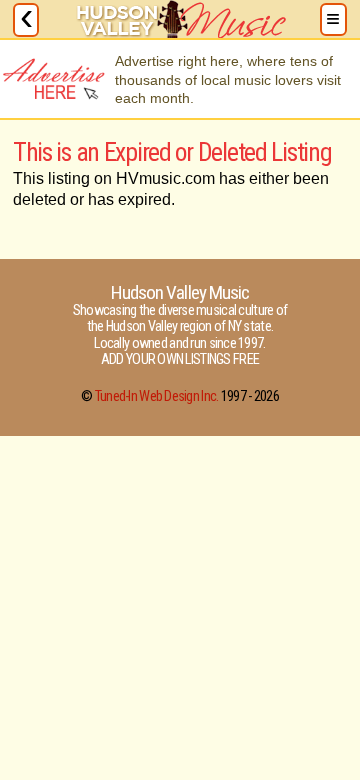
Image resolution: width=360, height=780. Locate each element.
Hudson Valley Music (180, 292)
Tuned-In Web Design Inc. (157, 396)
